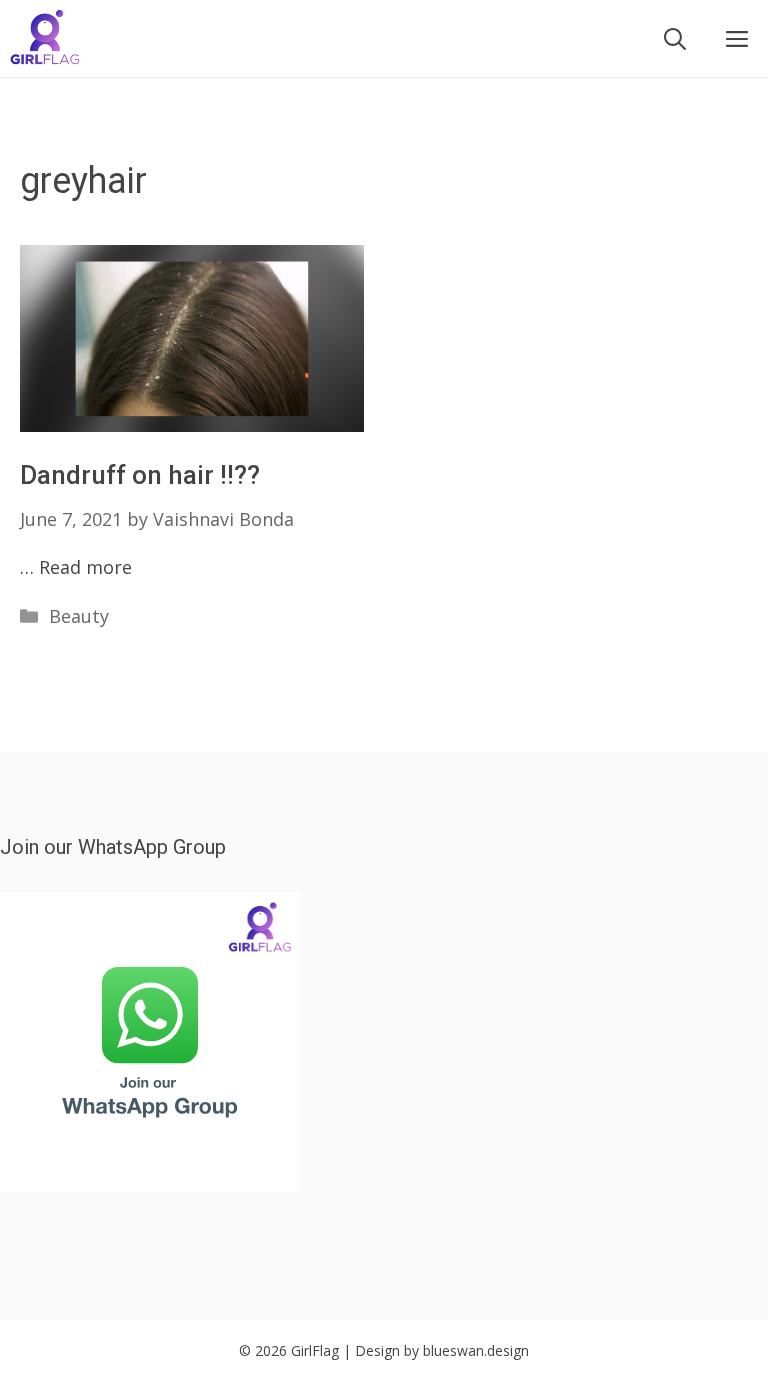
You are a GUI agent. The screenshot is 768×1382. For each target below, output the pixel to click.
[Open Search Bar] (675, 38)
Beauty (79, 616)
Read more (85, 567)
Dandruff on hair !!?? (140, 475)
